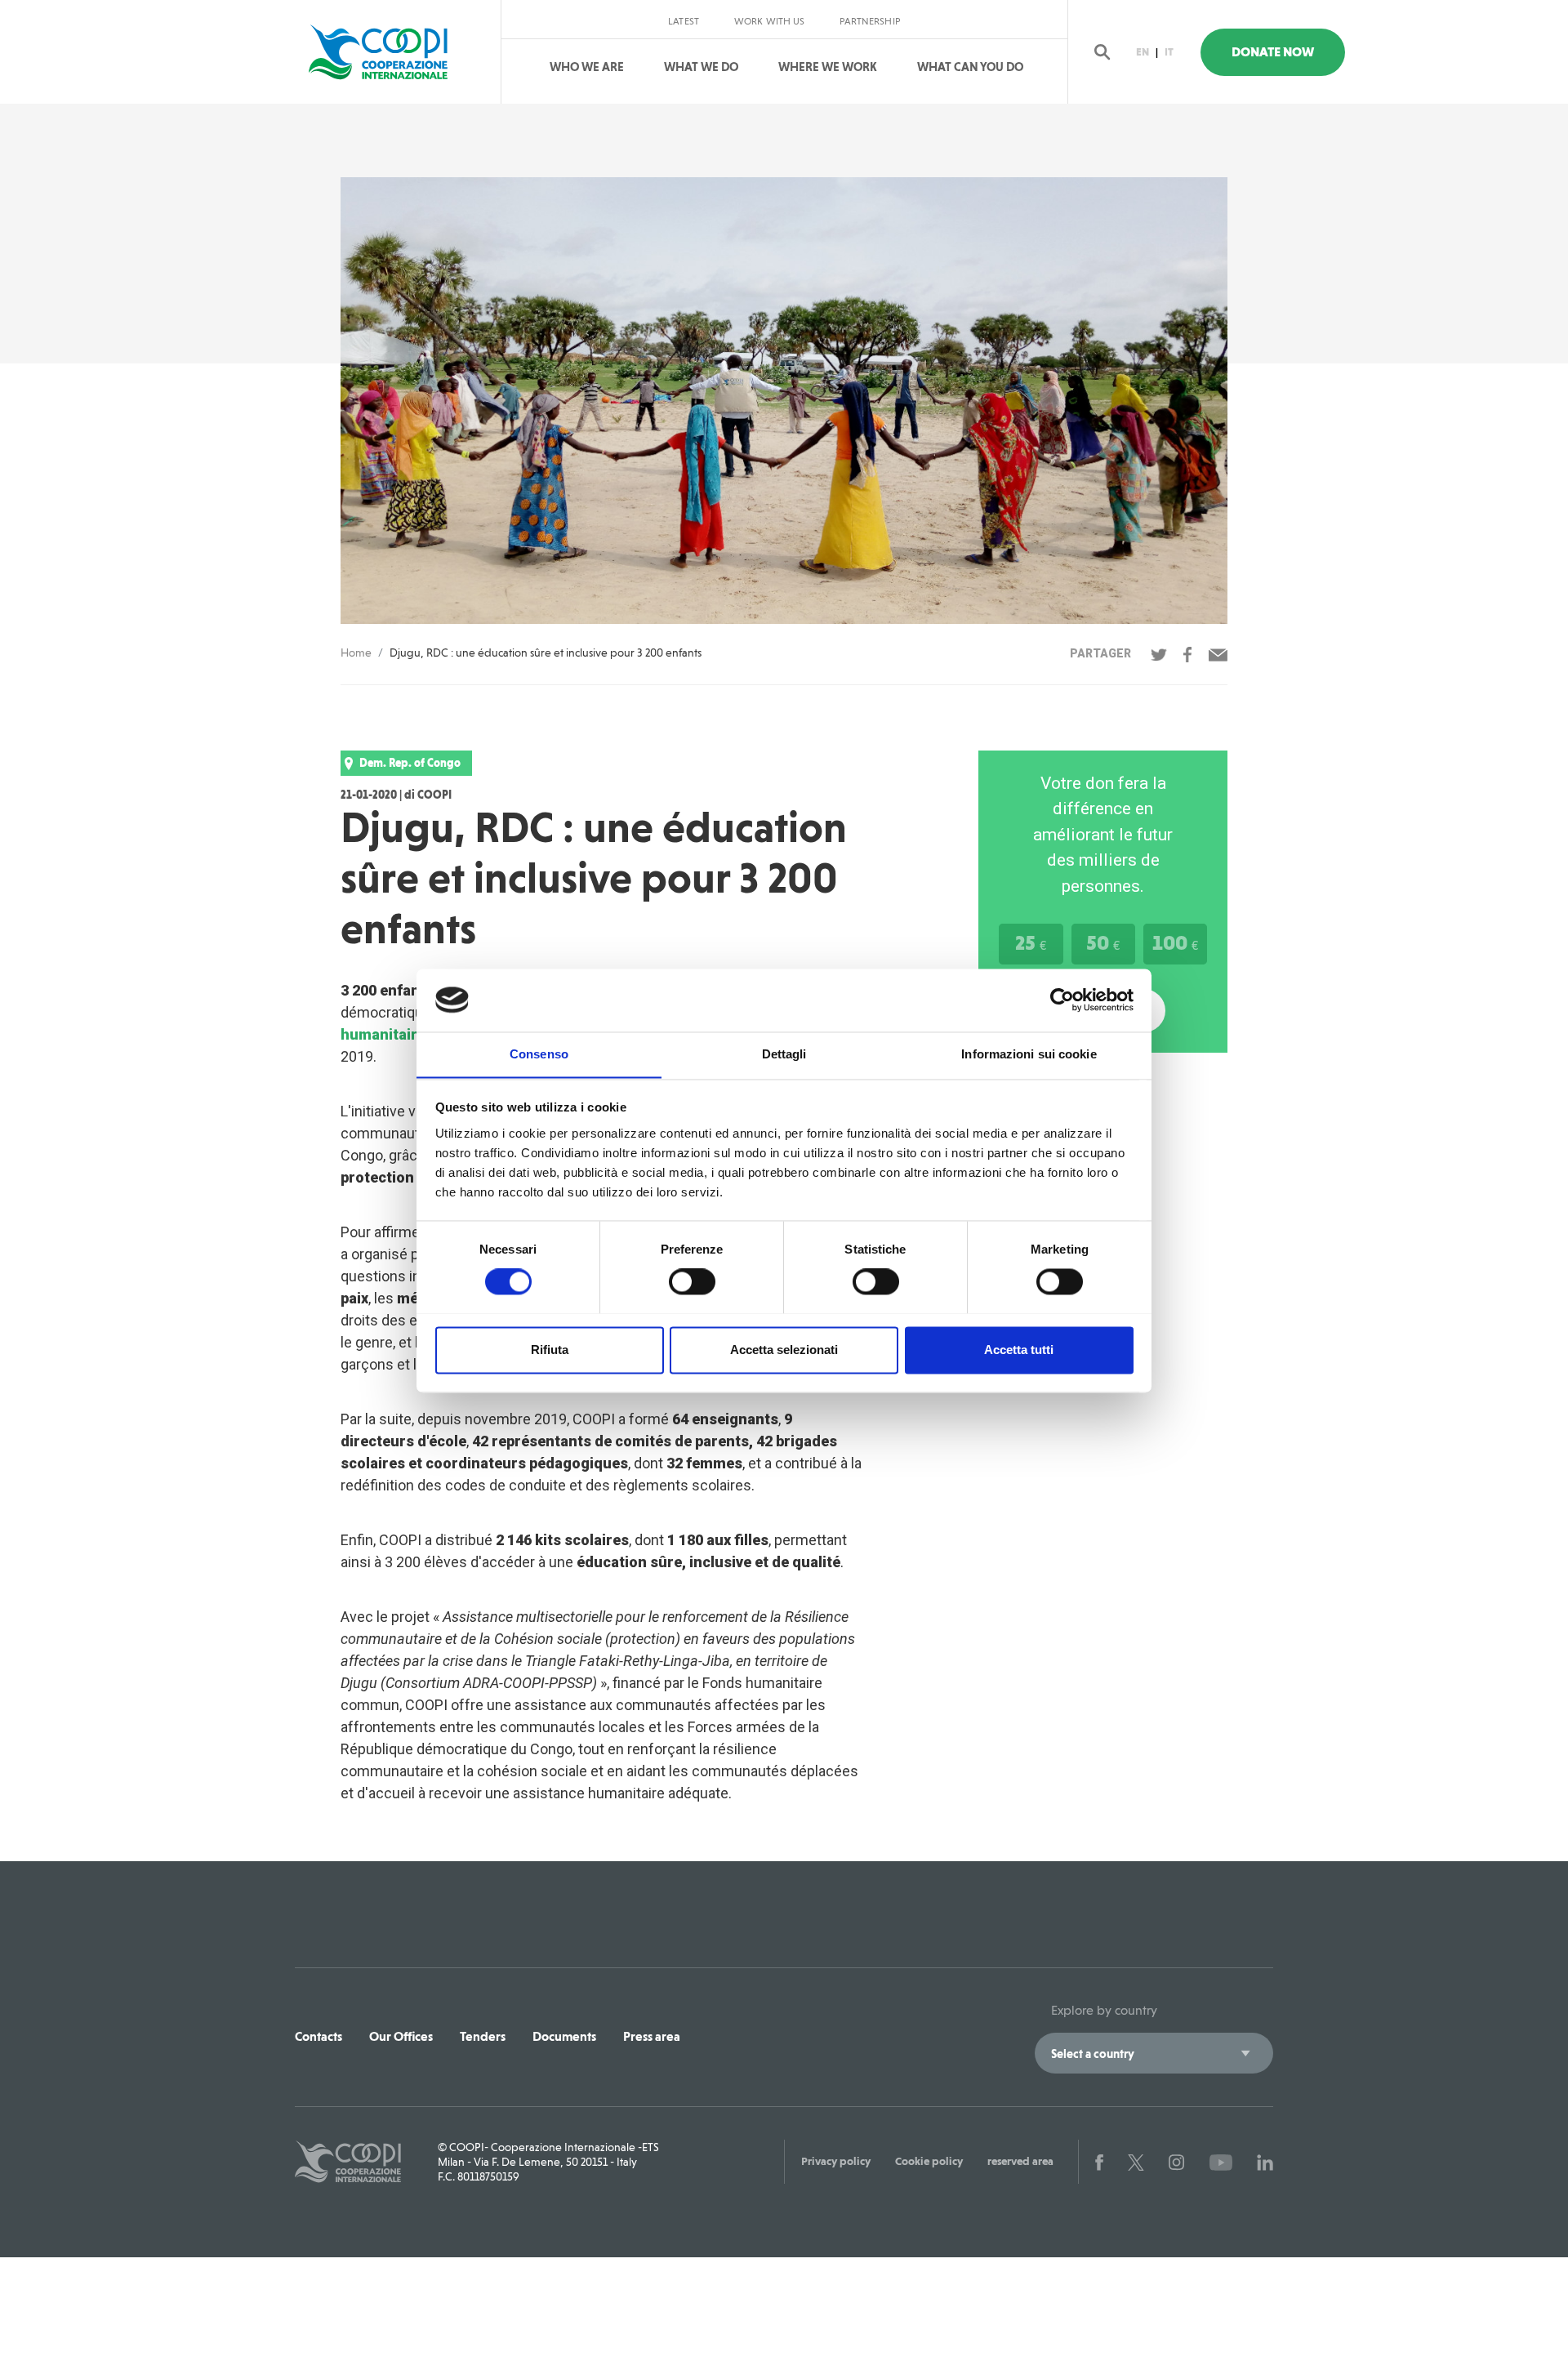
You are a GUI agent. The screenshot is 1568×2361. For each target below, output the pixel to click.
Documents (564, 2036)
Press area (652, 2036)
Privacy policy (836, 2161)
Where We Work (828, 67)
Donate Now (1273, 52)
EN (1143, 52)
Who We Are (587, 67)
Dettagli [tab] (784, 1054)
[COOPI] (394, 52)
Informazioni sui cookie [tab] (1029, 1054)
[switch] (692, 1281)
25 (1031, 942)
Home (356, 653)
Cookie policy (929, 2161)
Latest (684, 21)
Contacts (318, 2036)
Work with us (769, 21)
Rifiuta (550, 1350)
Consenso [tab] (539, 1054)
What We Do (701, 67)
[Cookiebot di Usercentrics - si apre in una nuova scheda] (1062, 1000)
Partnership (869, 21)
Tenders (483, 2036)
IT (1169, 52)
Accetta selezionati (784, 1350)
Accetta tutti (1019, 1350)
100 (1175, 942)
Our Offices (401, 2036)
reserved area (1020, 2161)
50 (1103, 942)
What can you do (970, 67)
